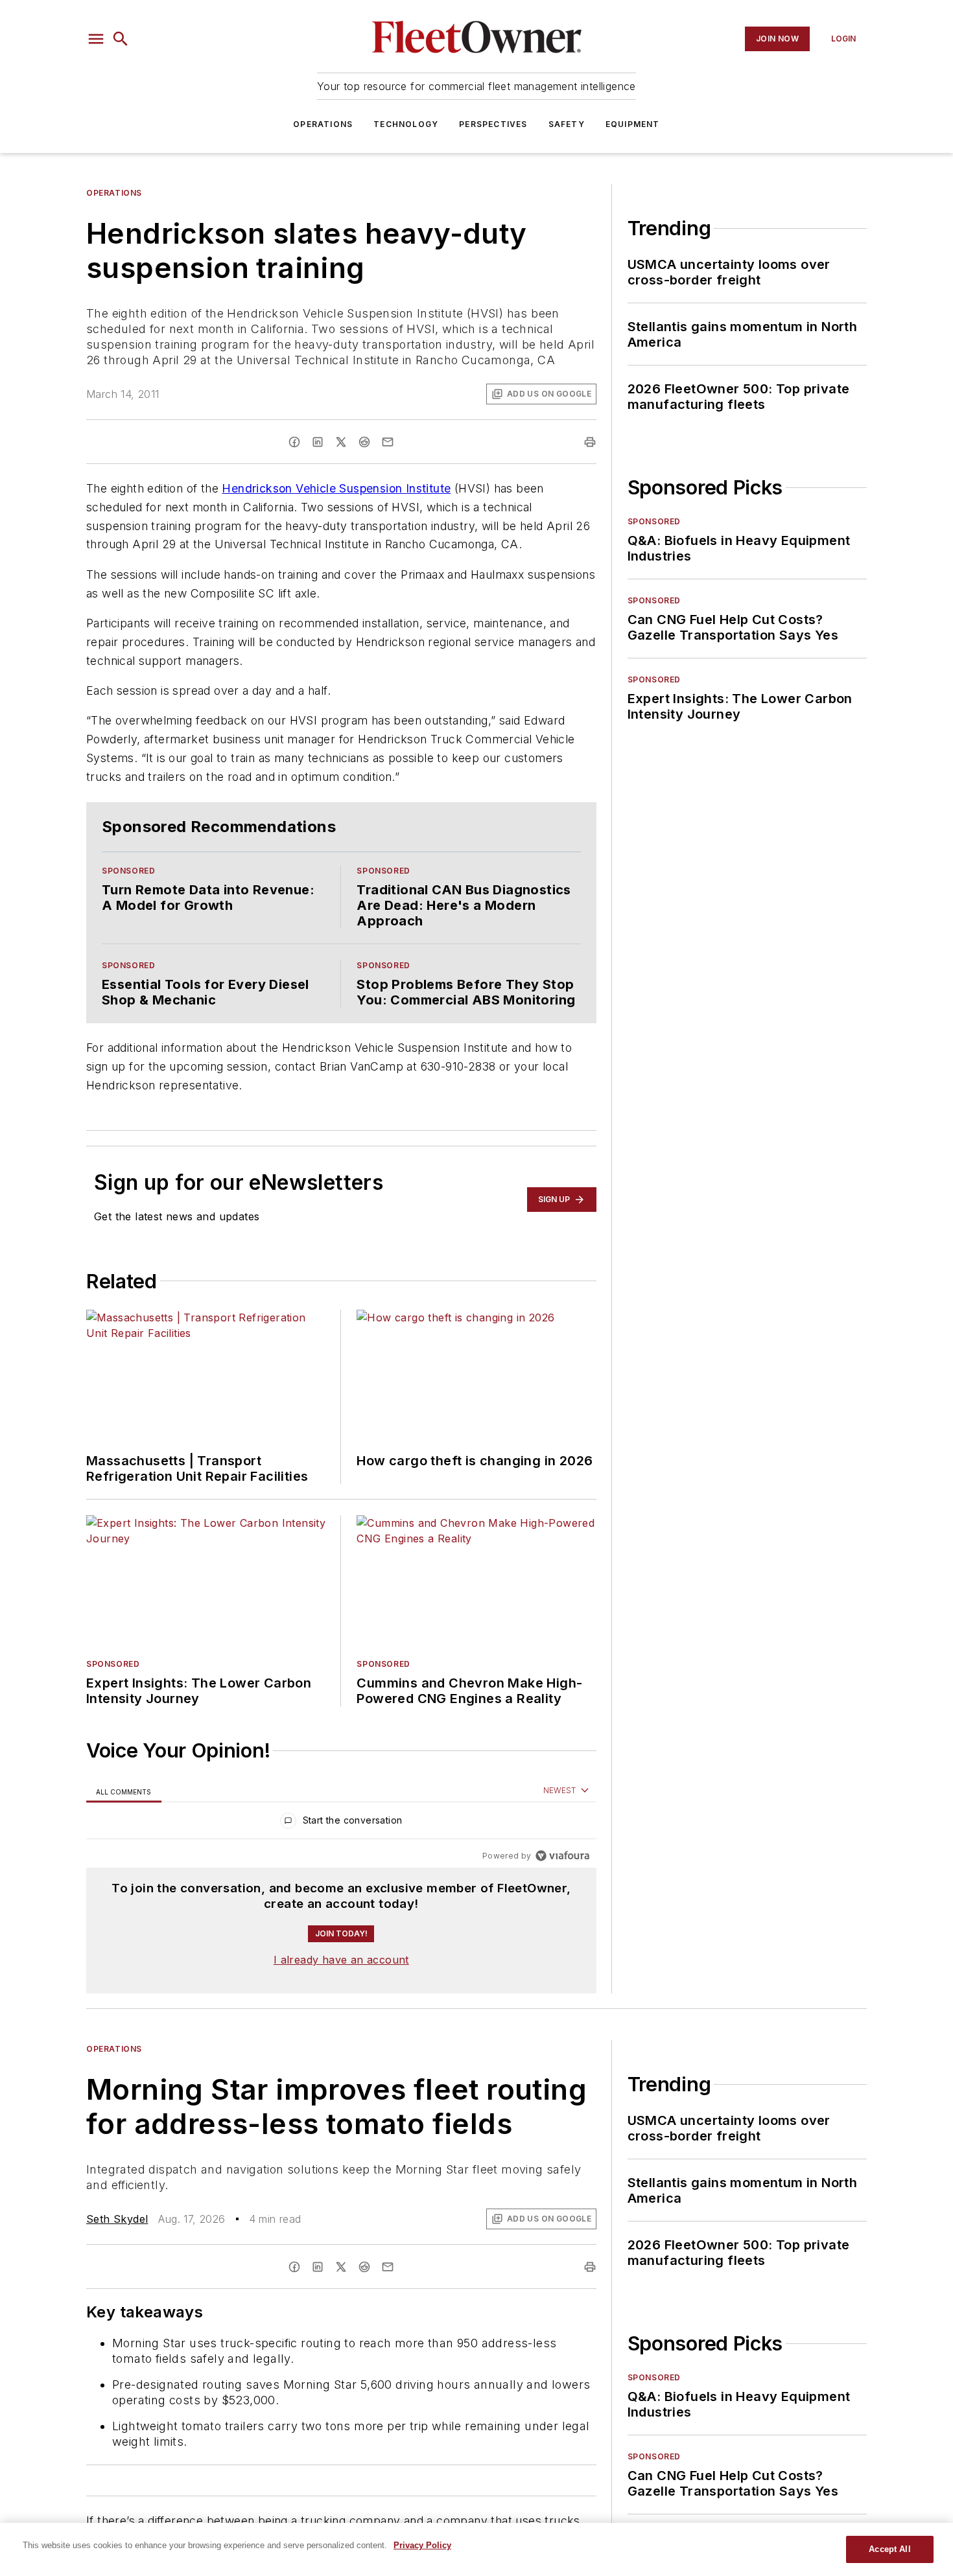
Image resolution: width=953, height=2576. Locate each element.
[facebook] (294, 442)
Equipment (633, 124)
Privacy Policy (422, 2545)
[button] (96, 39)
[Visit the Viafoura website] (562, 1856)
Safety (567, 124)
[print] (590, 442)
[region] (341, 1823)
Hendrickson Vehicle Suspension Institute (336, 488)
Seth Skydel (117, 2219)
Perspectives (493, 124)
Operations (323, 124)
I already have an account (341, 1960)
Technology (406, 124)
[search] (121, 39)
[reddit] (364, 442)
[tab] (124, 1791)
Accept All (889, 2549)
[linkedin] (318, 442)
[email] (388, 442)
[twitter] (341, 442)
